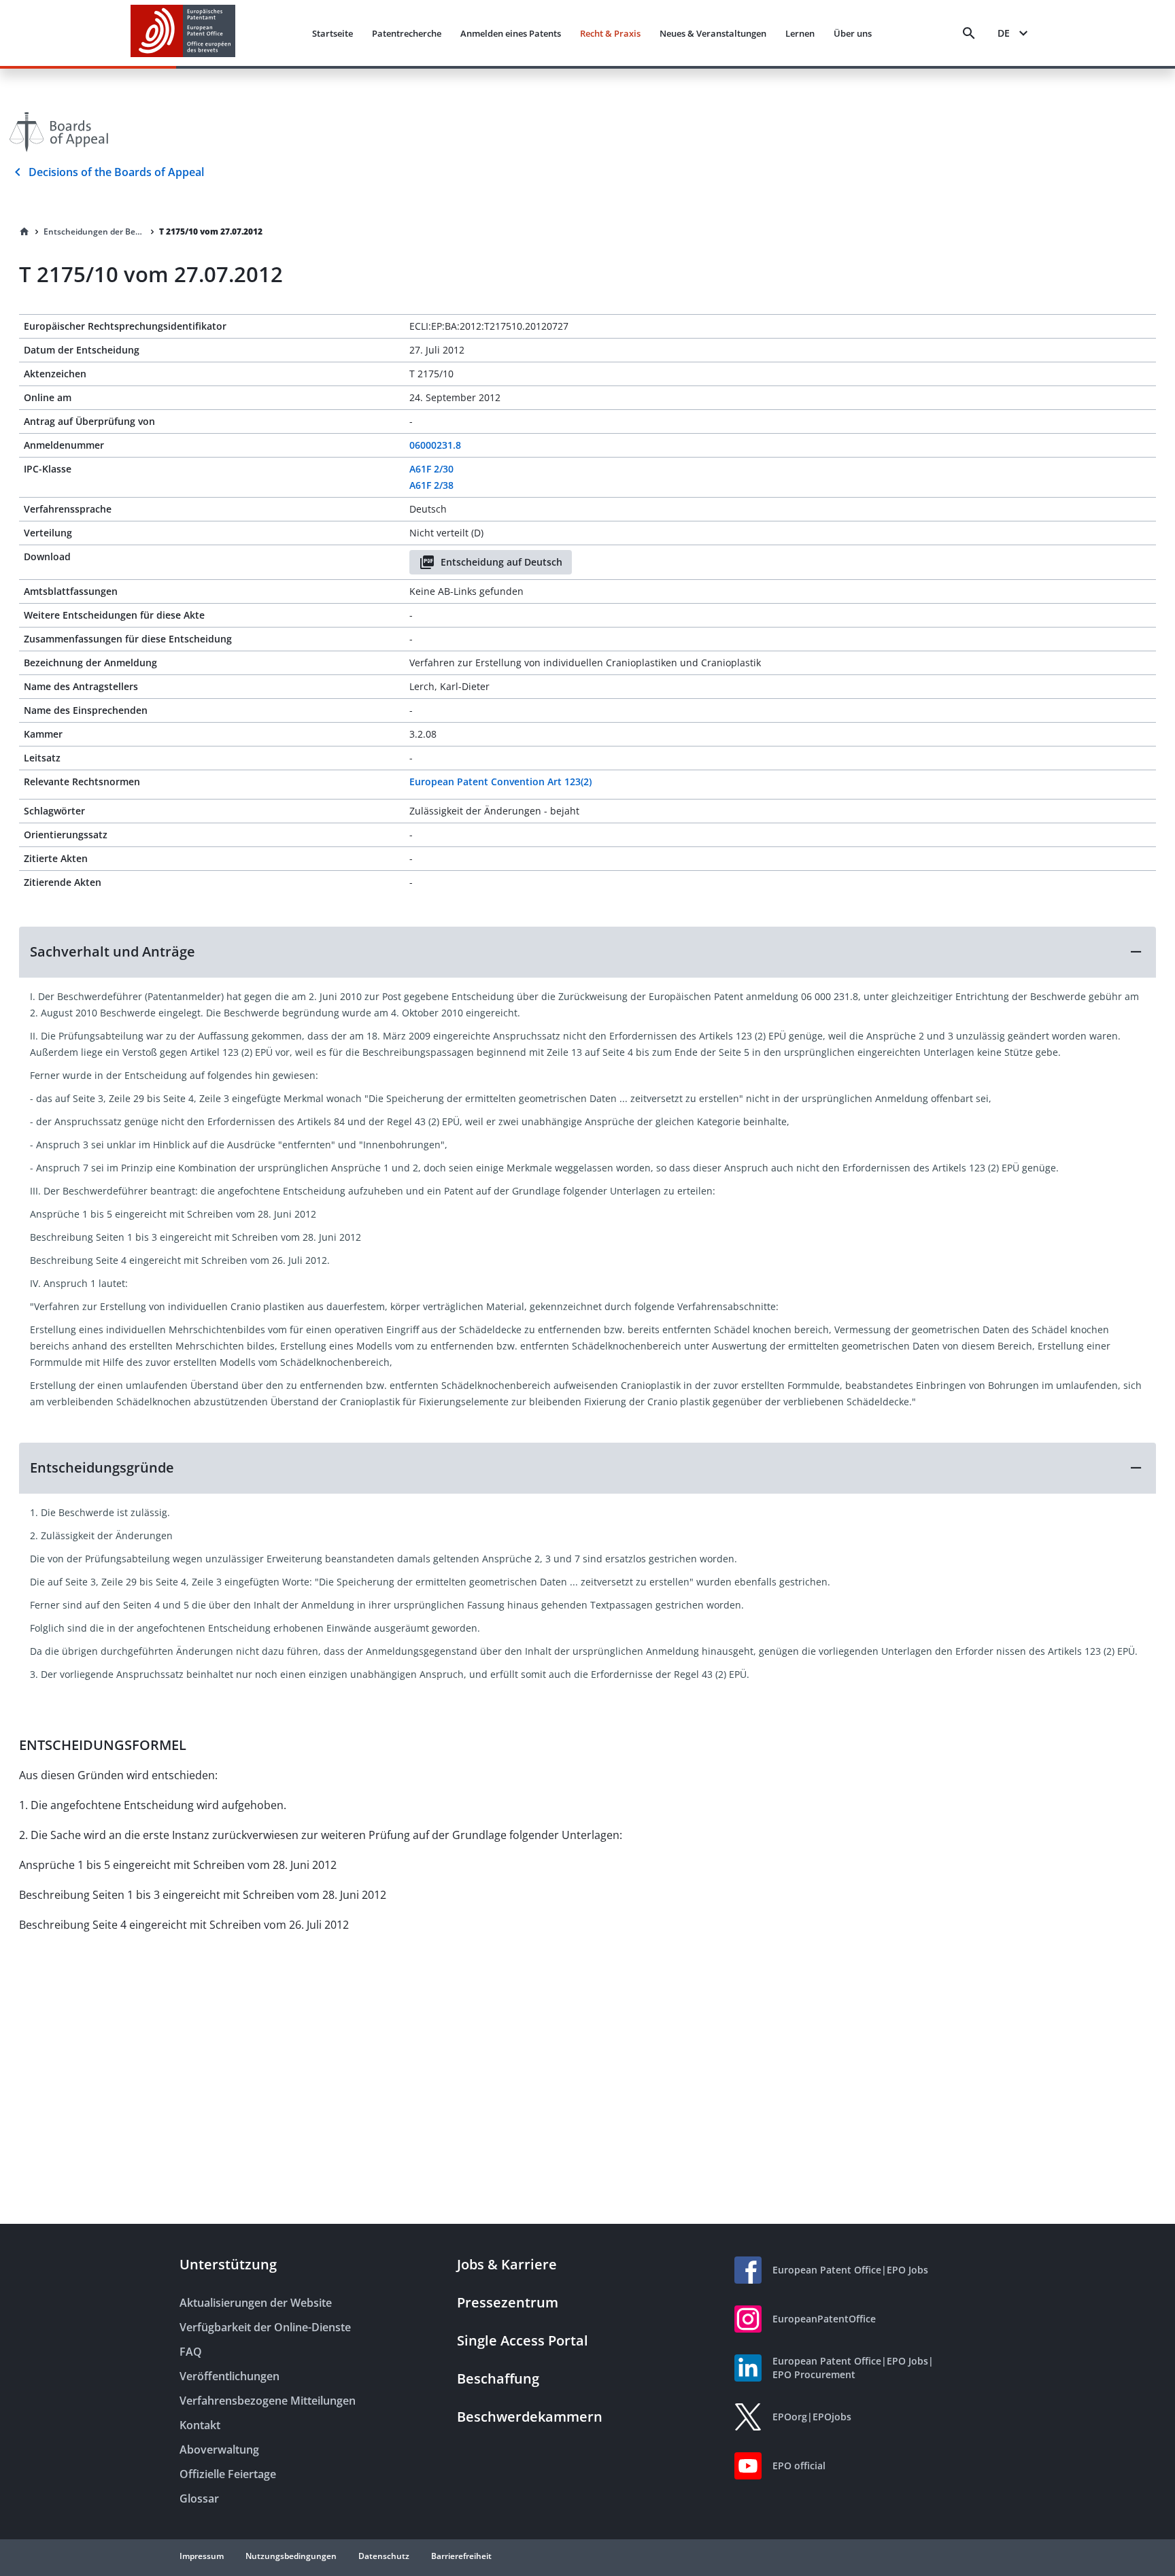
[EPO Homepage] (183, 33)
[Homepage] (24, 232)
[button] (587, 952)
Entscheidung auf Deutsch (501, 562)
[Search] (969, 33)
